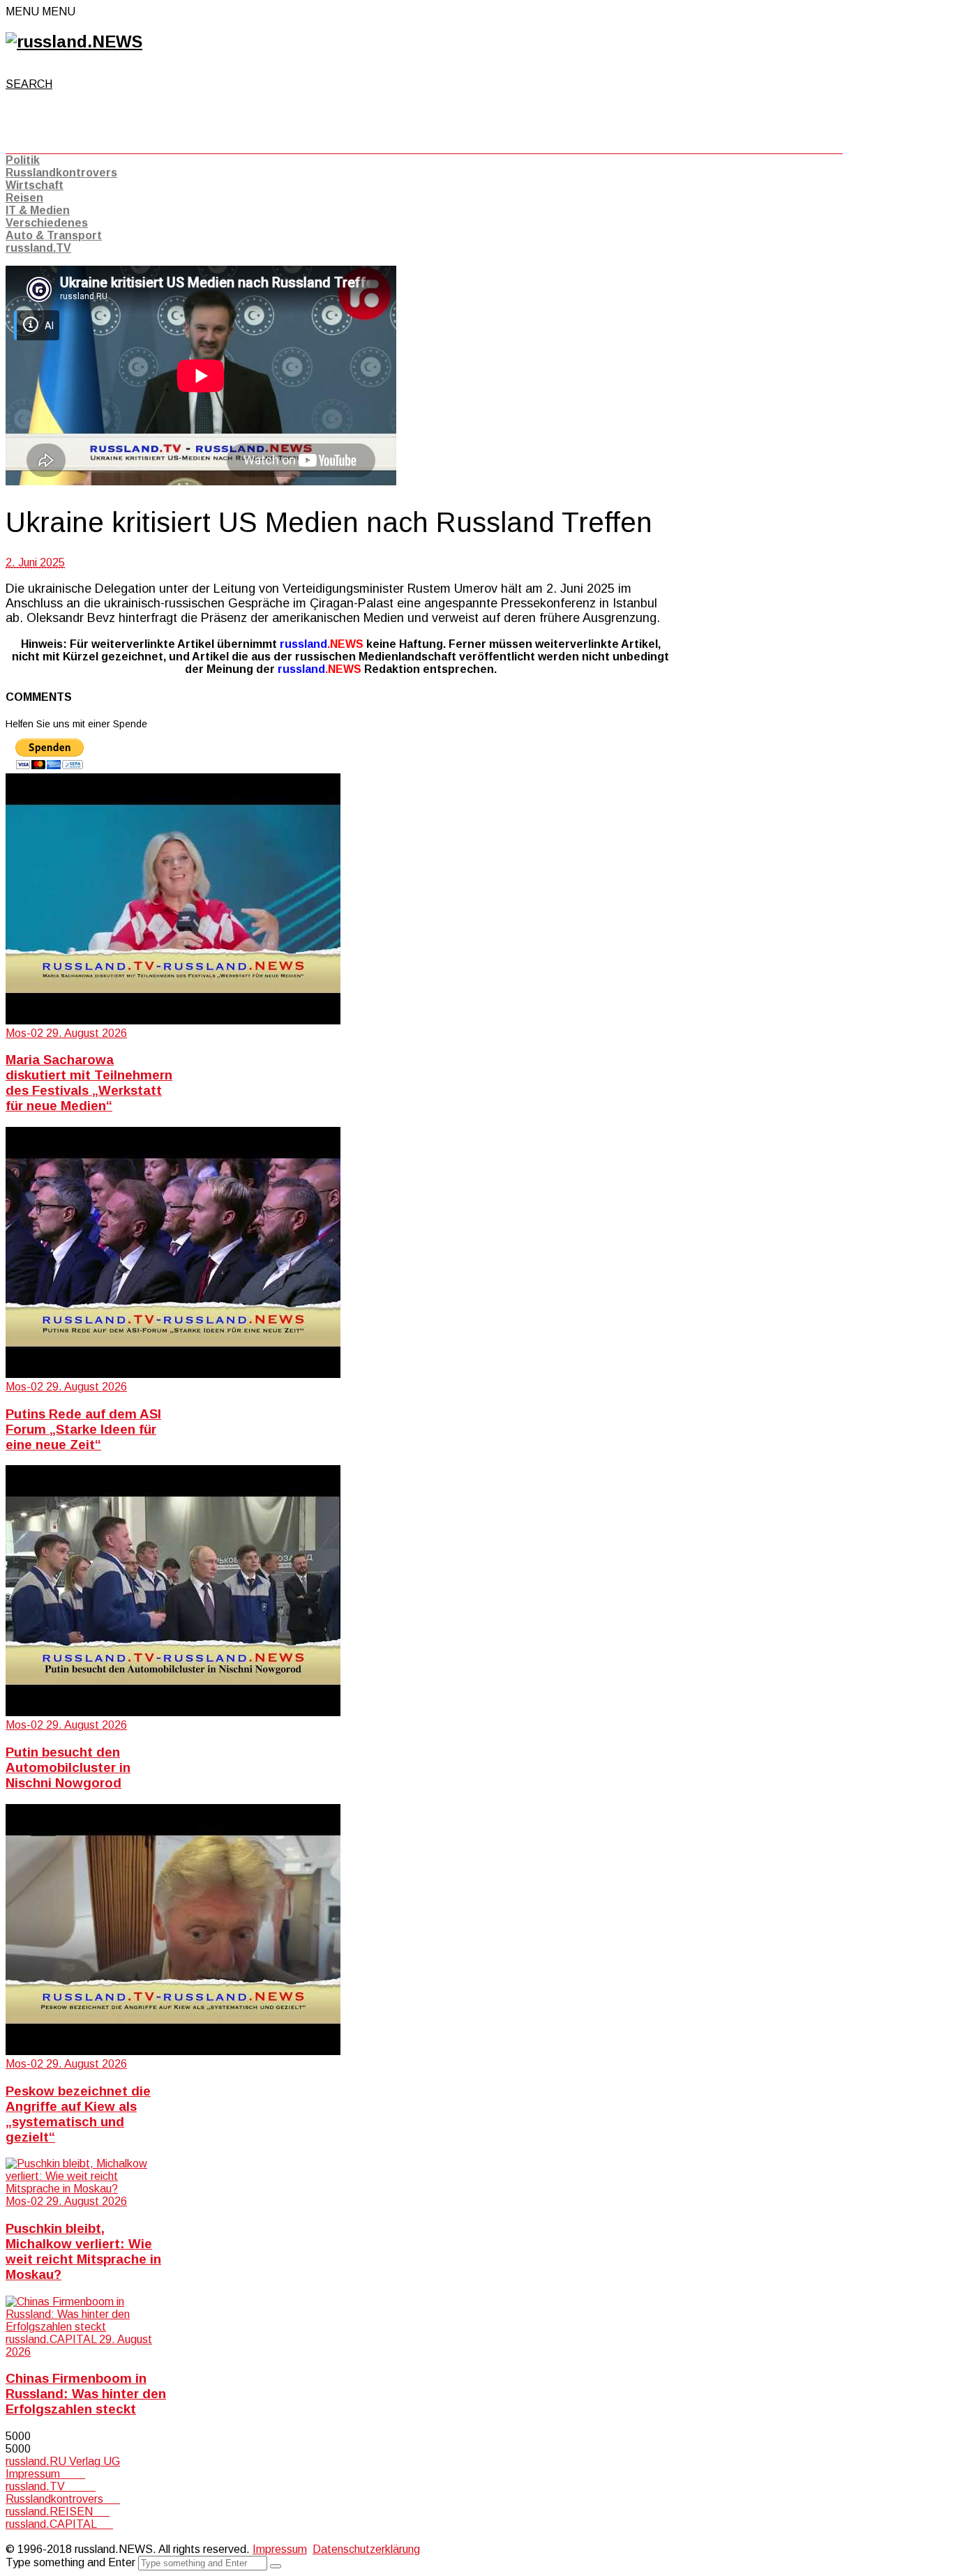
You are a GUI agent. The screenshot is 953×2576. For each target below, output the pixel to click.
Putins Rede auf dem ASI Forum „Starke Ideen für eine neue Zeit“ (83, 1429)
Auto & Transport (54, 235)
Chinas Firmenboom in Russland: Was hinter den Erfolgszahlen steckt (86, 2394)
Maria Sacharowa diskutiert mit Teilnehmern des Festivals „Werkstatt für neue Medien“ (89, 1083)
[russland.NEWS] (74, 41)
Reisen (24, 198)
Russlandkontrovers (61, 173)
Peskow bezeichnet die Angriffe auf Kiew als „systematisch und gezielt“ (78, 2114)
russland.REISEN (58, 2511)
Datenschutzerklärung (366, 2549)
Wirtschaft (35, 185)
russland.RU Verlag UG (63, 2461)
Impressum (45, 2474)
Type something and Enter (70, 2562)
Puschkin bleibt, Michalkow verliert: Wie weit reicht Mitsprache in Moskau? (83, 2251)
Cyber (20, 2537)
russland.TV (38, 248)
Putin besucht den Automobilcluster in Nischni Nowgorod (68, 1767)
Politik (23, 160)
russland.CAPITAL (59, 2524)
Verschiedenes (47, 223)
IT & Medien (38, 210)
